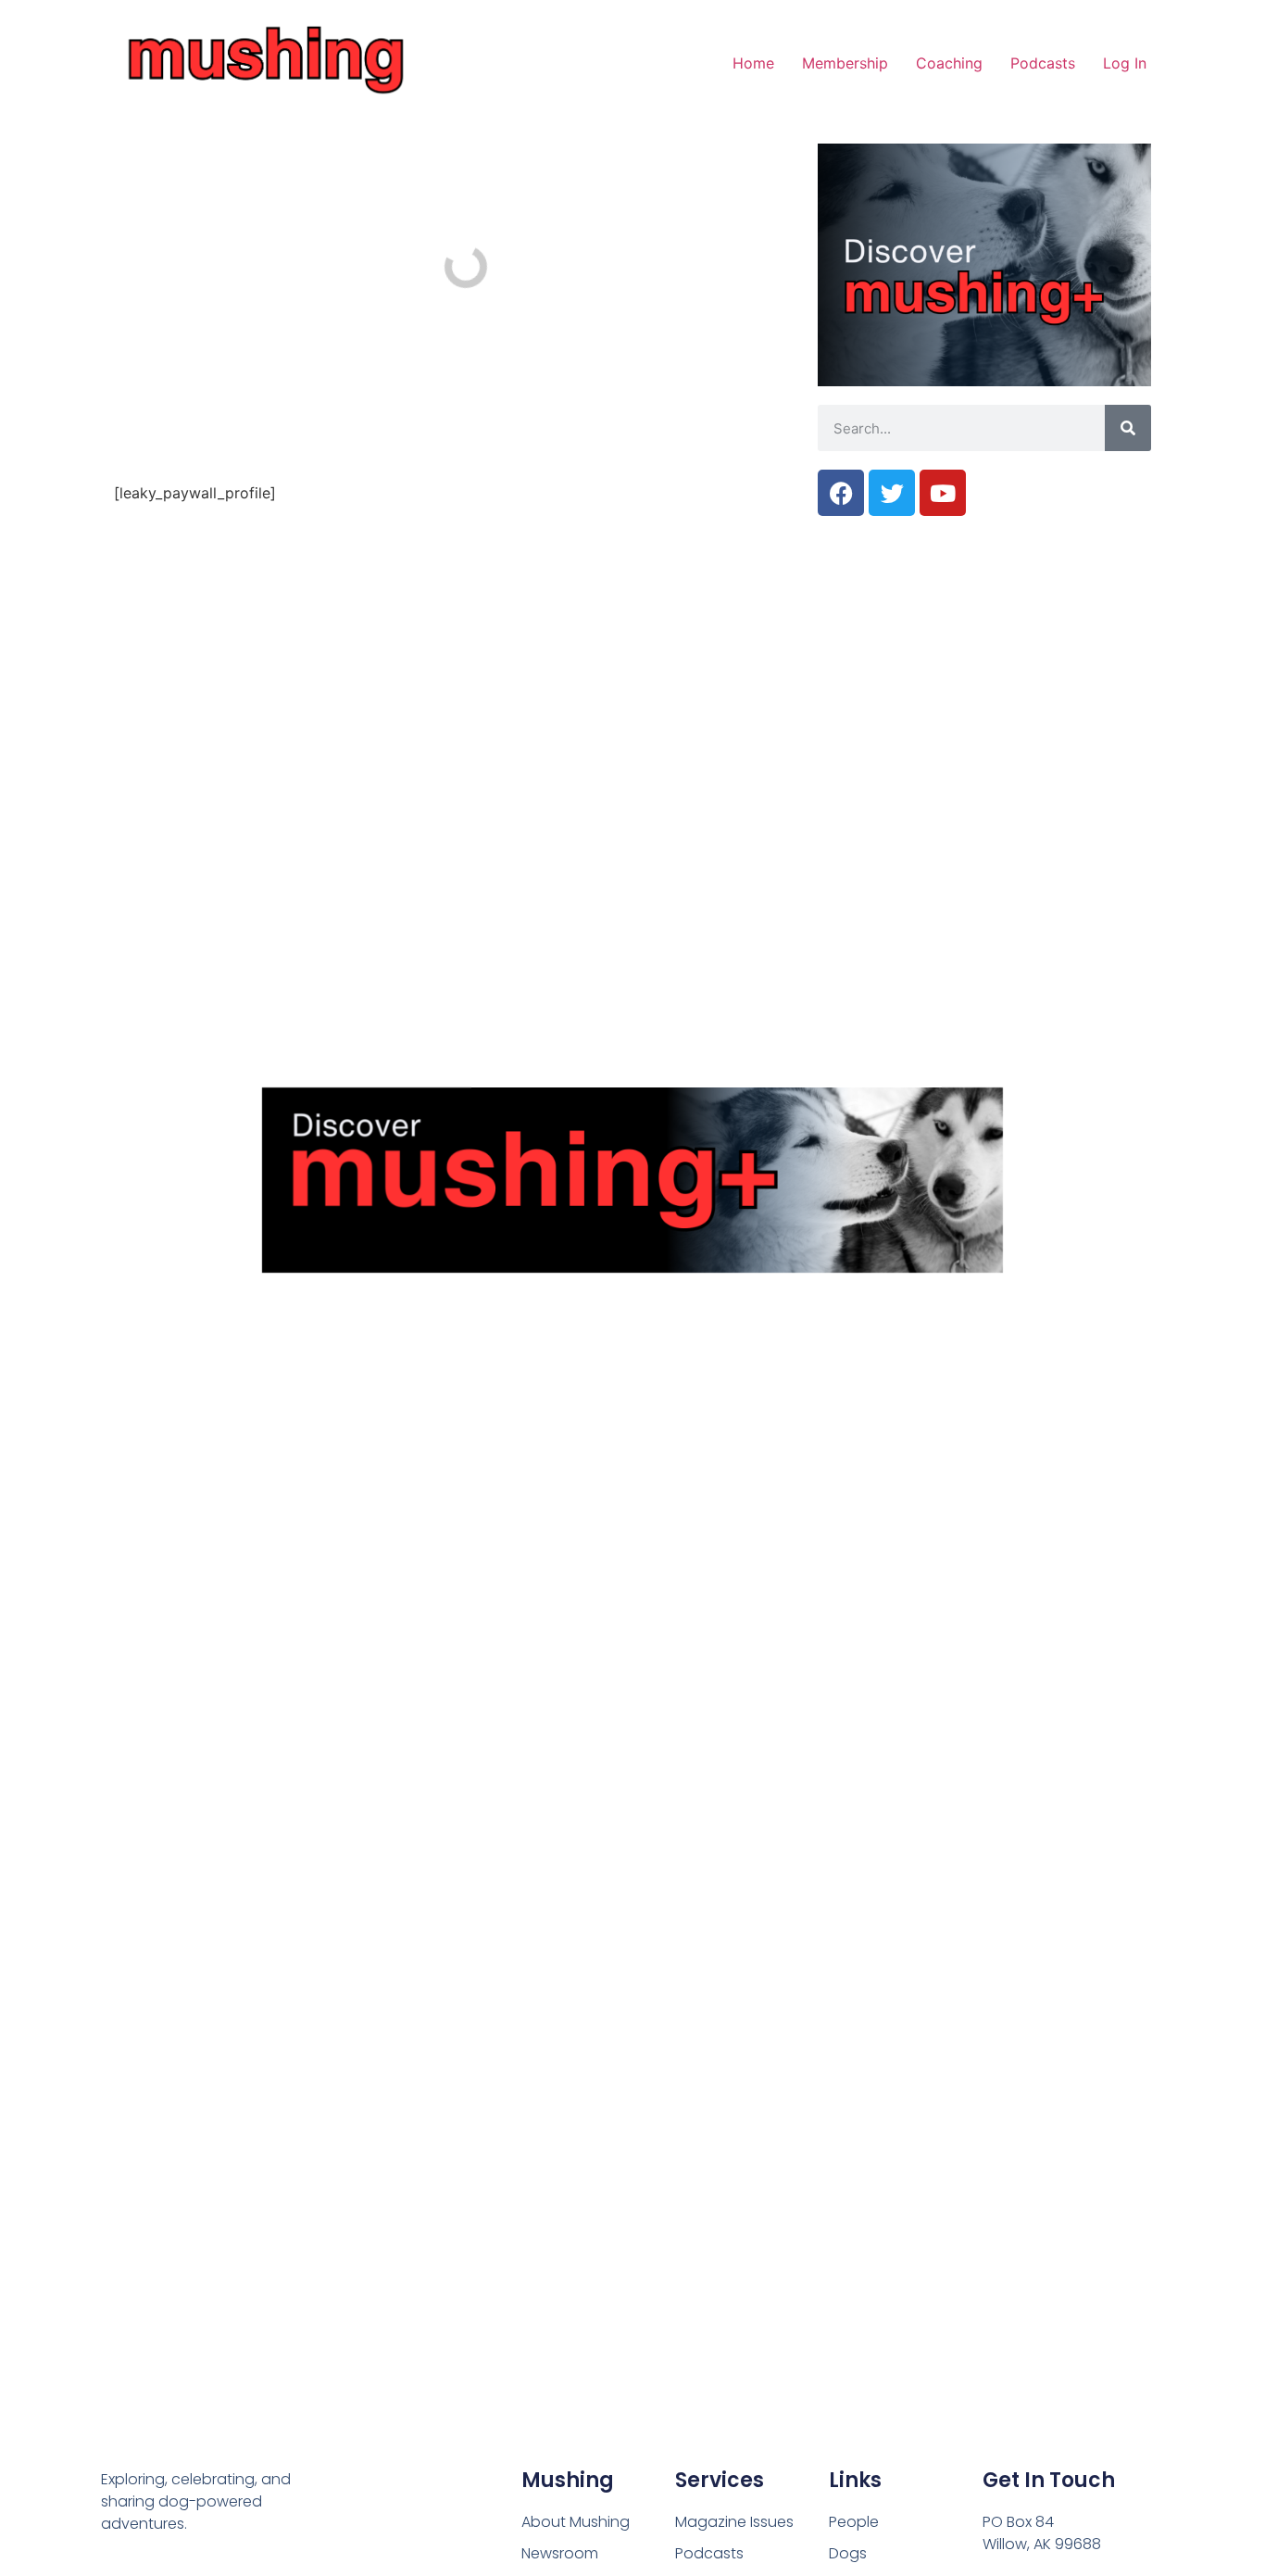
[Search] (1128, 428)
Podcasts (1043, 63)
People (854, 2522)
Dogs (848, 2553)
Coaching (949, 63)
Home (753, 63)
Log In (1125, 63)
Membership (845, 63)
